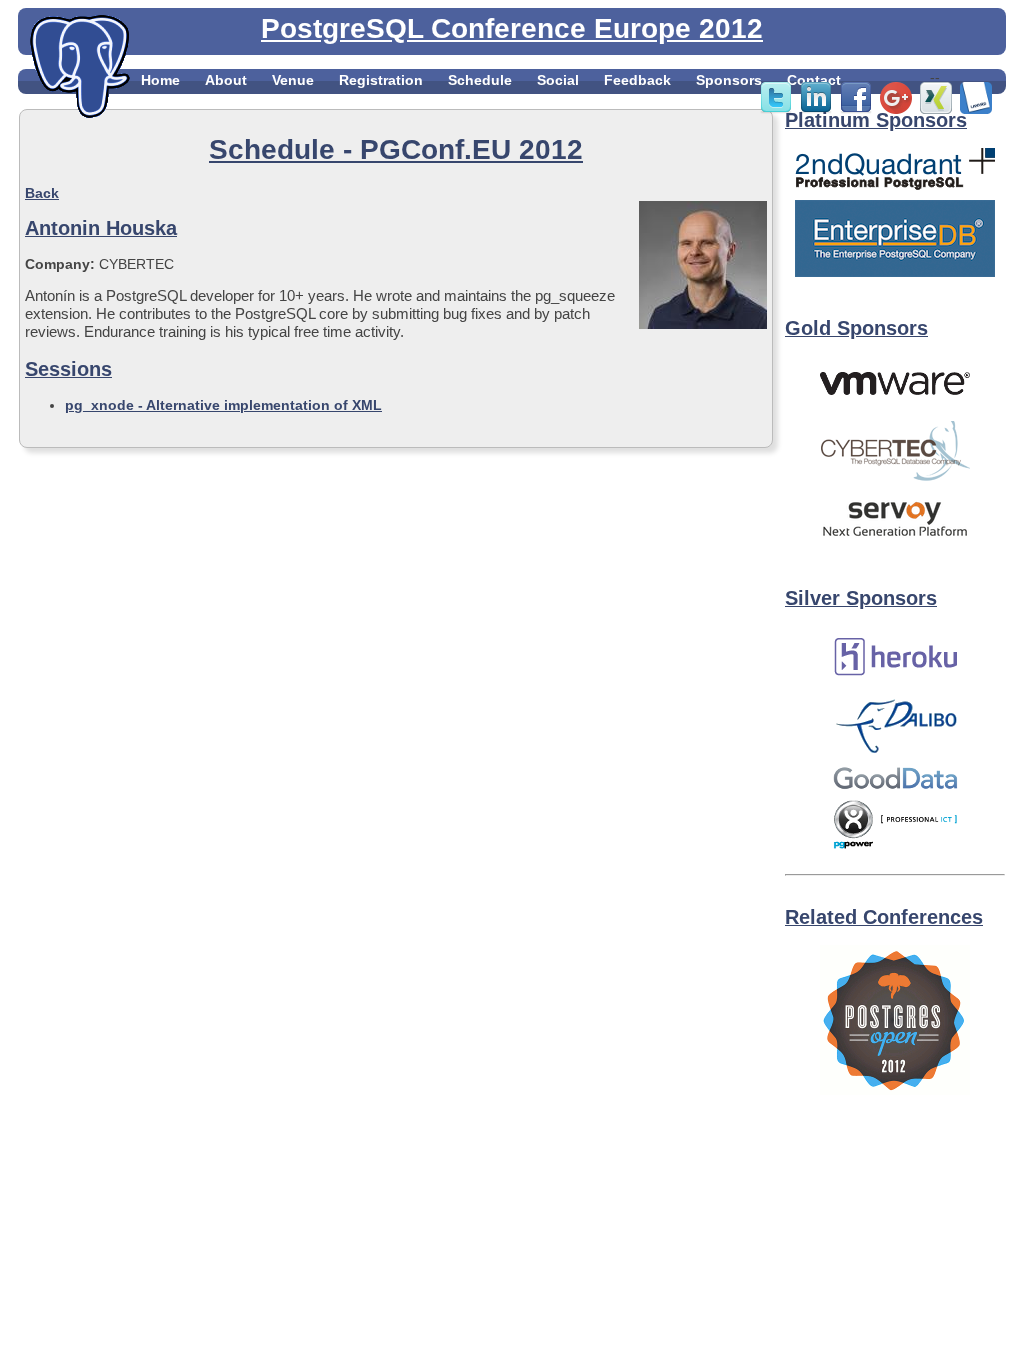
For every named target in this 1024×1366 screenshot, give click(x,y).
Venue (293, 80)
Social (558, 80)
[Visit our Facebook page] (856, 109)
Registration (381, 80)
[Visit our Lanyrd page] (976, 109)
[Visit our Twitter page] (776, 109)
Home (160, 80)
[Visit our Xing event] (936, 109)
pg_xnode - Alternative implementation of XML (223, 405)
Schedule (480, 80)
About (226, 80)
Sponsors (729, 80)
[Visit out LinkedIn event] (816, 109)
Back (42, 193)
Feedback (637, 80)
